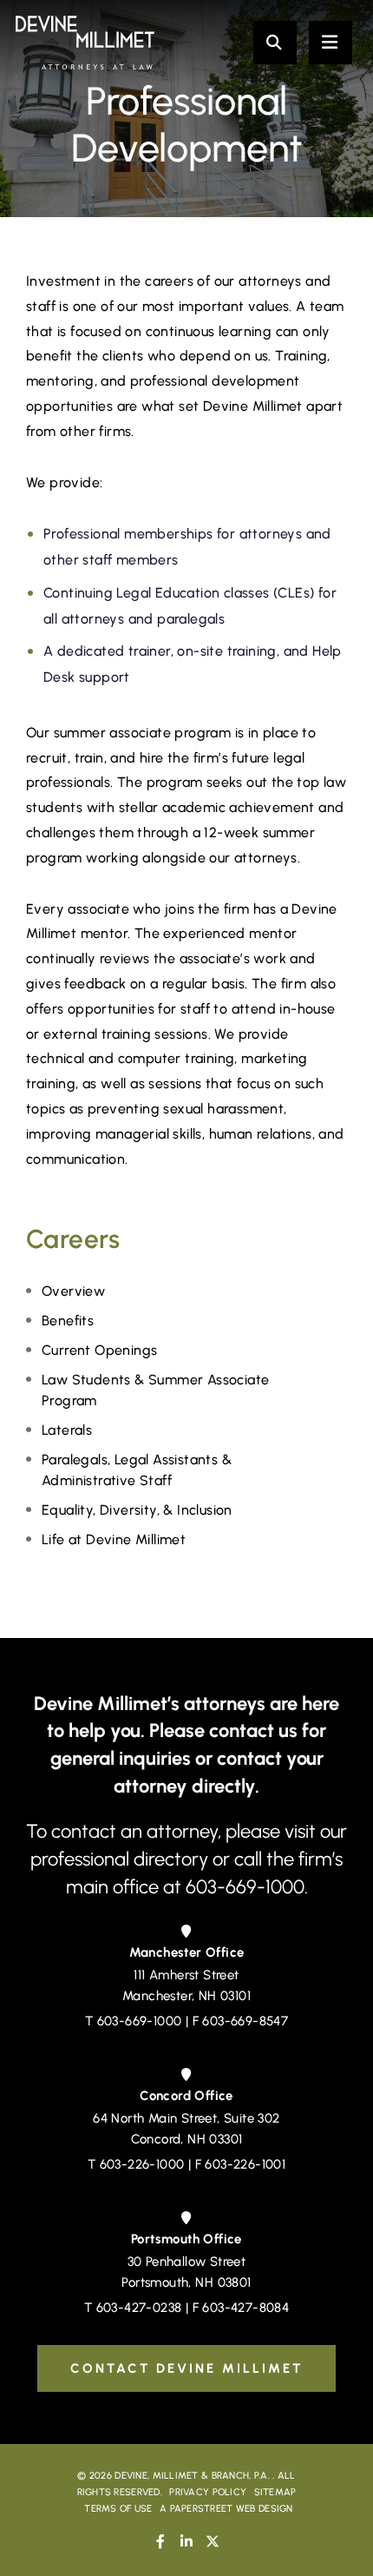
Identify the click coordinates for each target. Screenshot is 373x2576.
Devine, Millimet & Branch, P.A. (192, 2476)
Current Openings (99, 1350)
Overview (73, 1291)
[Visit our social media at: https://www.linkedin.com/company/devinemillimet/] (186, 2541)
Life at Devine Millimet (114, 1539)
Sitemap (275, 2492)
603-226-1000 (142, 2164)
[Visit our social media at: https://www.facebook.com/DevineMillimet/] (160, 2541)
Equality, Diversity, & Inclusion (137, 1510)
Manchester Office (187, 1952)
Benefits (68, 1321)
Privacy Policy (208, 2492)
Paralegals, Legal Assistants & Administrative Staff (137, 1470)
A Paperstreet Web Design (226, 2509)
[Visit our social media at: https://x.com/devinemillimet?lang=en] (213, 2541)
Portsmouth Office (186, 2239)
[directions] (186, 1931)
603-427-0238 (139, 2308)
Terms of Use (118, 2509)
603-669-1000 (140, 2021)
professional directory (121, 1859)
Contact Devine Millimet (186, 2368)
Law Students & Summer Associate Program (155, 1390)
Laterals (67, 1430)
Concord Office (186, 2096)
